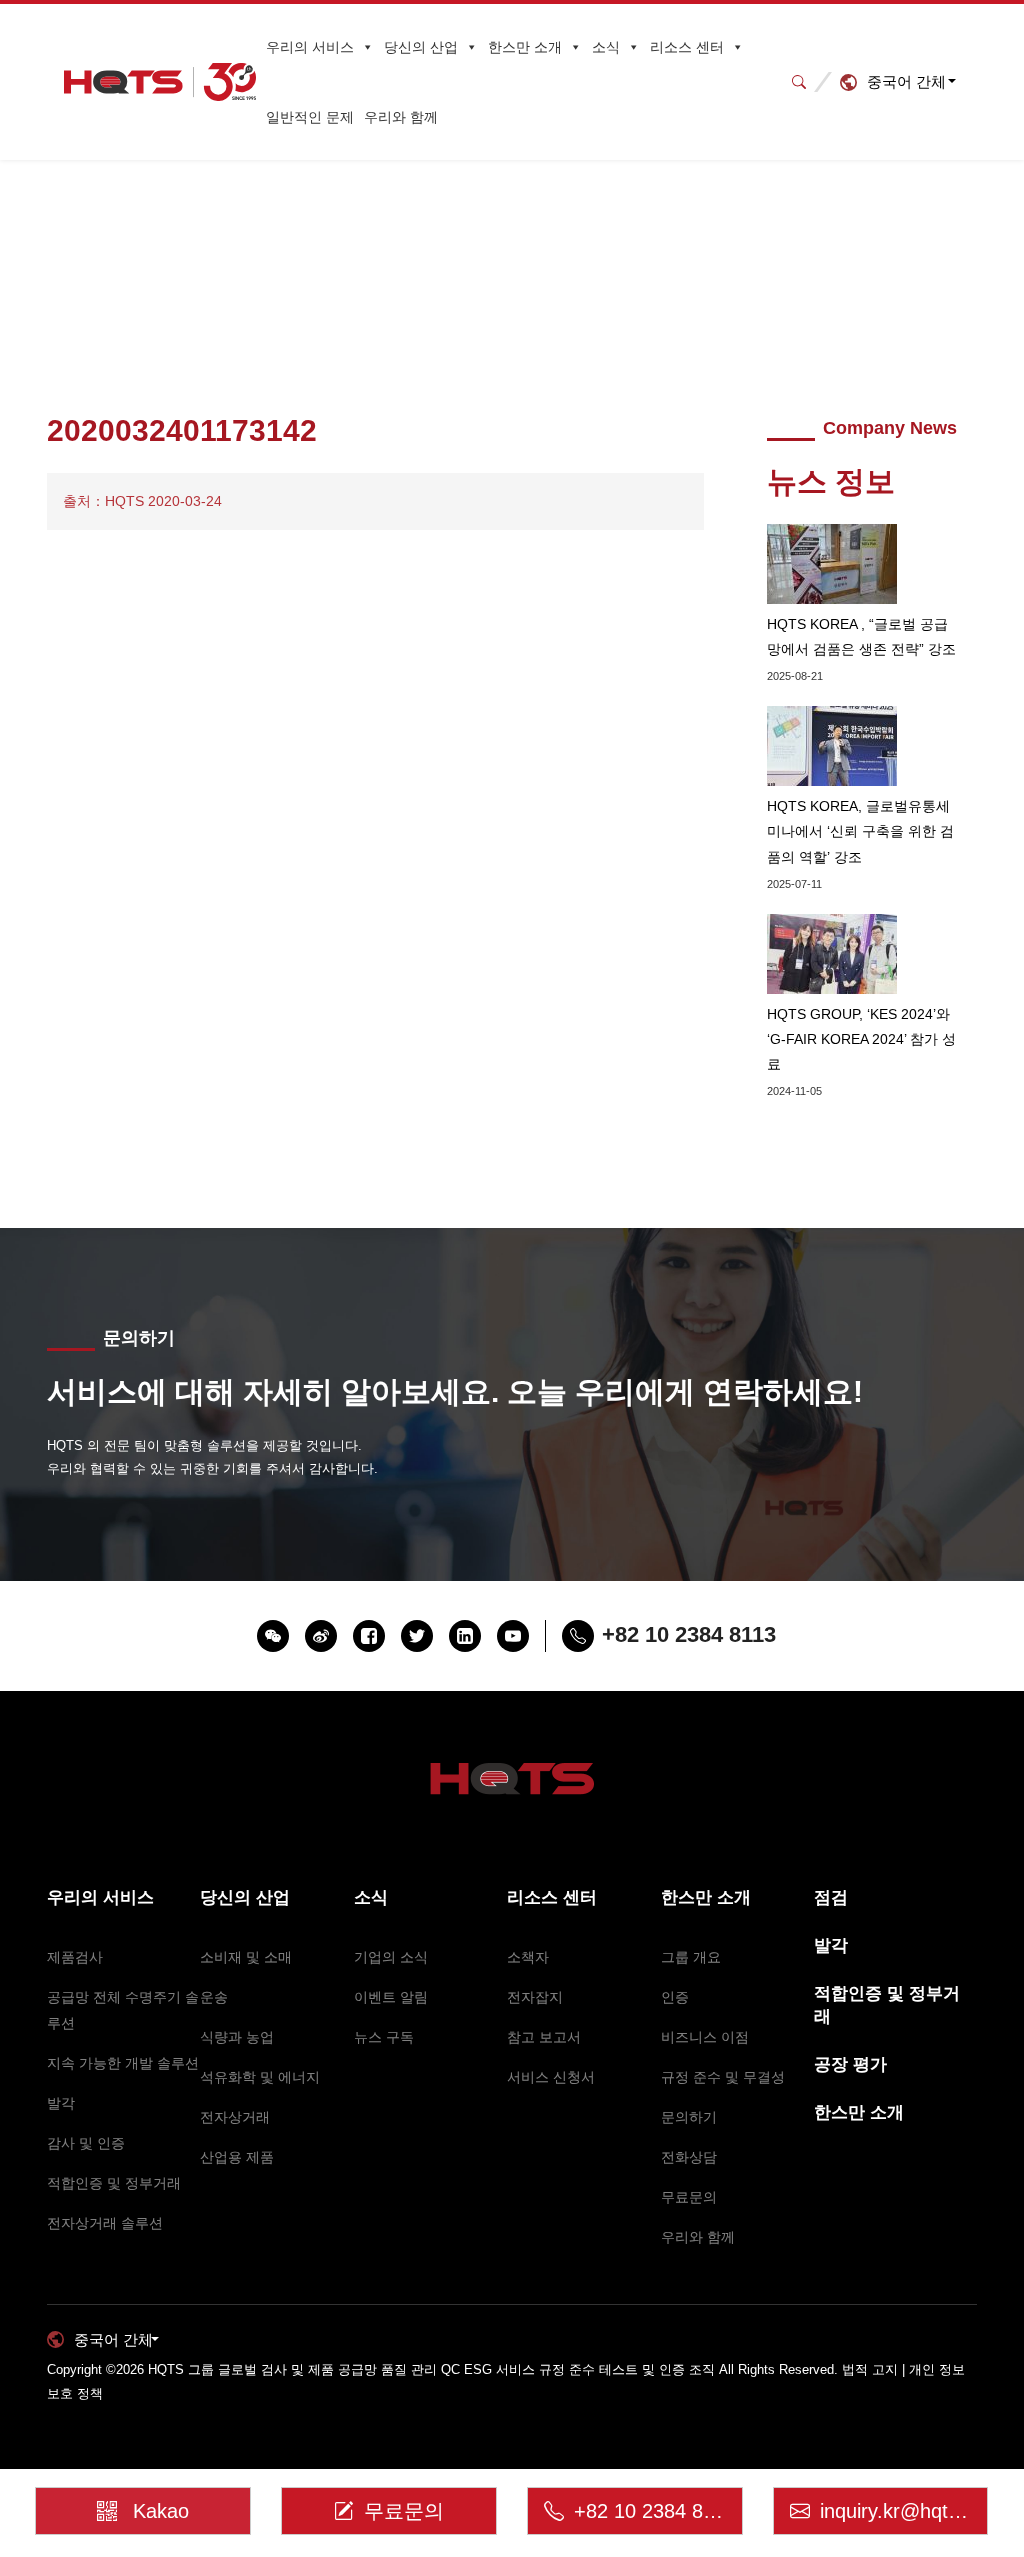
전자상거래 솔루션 (105, 2223)
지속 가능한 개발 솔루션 (123, 2063)
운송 (214, 1997)
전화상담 (689, 2157)
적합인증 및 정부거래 (114, 2183)
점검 (831, 1897)
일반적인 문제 (310, 117)
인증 (675, 1997)
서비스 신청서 (551, 2077)
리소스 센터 (687, 47)
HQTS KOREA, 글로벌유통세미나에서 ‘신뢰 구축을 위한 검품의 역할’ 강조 (860, 831)
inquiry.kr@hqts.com (904, 2511)
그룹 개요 (691, 1957)
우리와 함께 (401, 117)
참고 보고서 (544, 2037)
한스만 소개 (525, 47)
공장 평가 (850, 2064)
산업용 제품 (237, 2157)
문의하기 (689, 2117)
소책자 (528, 1957)
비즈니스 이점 (705, 2037)
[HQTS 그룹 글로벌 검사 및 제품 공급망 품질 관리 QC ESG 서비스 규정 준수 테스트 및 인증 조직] (160, 81)
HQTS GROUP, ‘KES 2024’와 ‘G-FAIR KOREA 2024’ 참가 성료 (861, 1039)
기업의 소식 (391, 1957)
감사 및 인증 (86, 2143)
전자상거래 (235, 2117)
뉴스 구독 (384, 2037)
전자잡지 (535, 1997)
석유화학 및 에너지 (260, 2077)
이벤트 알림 (391, 1997)
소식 (606, 47)
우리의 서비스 (310, 47)
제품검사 (75, 1957)
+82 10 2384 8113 (654, 2511)
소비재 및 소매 (246, 1957)
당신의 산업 (421, 47)
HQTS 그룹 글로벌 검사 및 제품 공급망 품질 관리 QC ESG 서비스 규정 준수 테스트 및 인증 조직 (431, 2369)
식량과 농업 (237, 2037)
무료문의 (689, 2197)
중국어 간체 (906, 81)
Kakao (161, 2511)
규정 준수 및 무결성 (723, 2077)
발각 (61, 2103)
